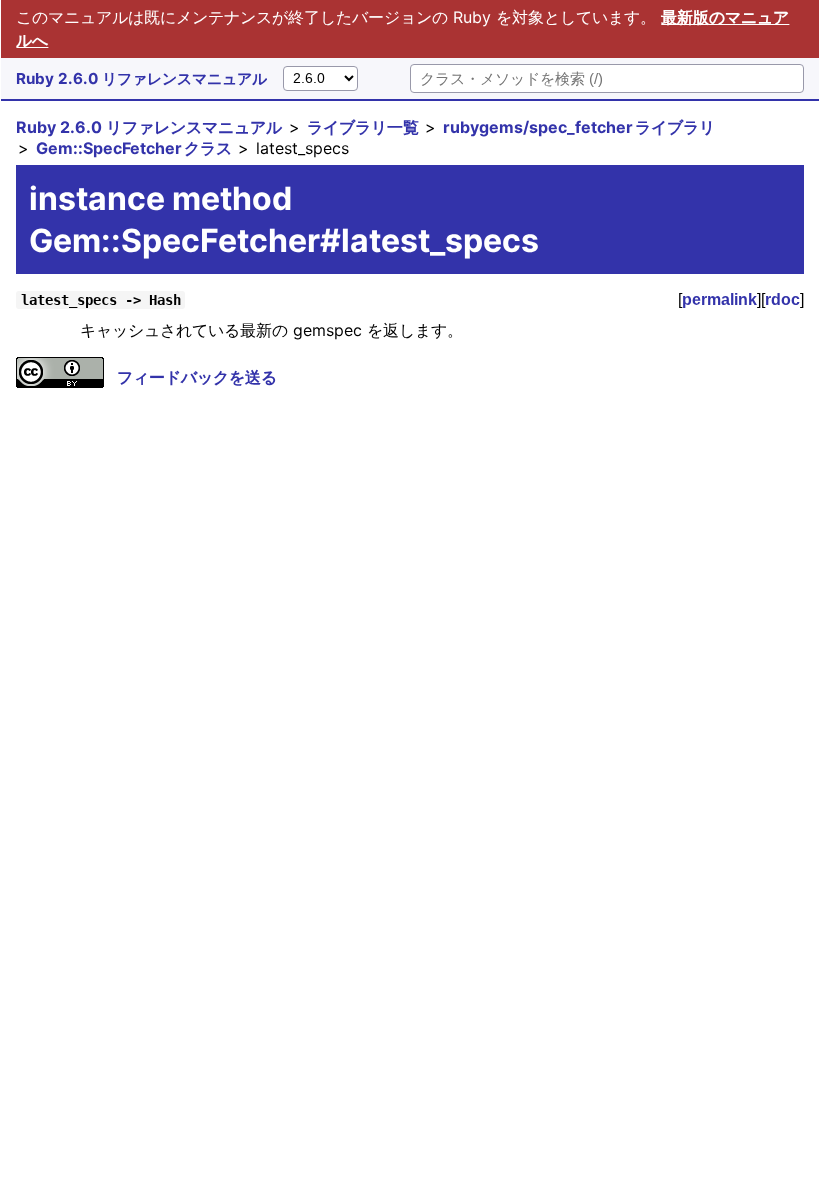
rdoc (782, 299)
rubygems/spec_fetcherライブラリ (579, 127)
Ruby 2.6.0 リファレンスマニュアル (141, 78)
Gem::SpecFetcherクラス (134, 148)
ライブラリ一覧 (363, 127)
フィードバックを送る (197, 377)
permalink (719, 299)
